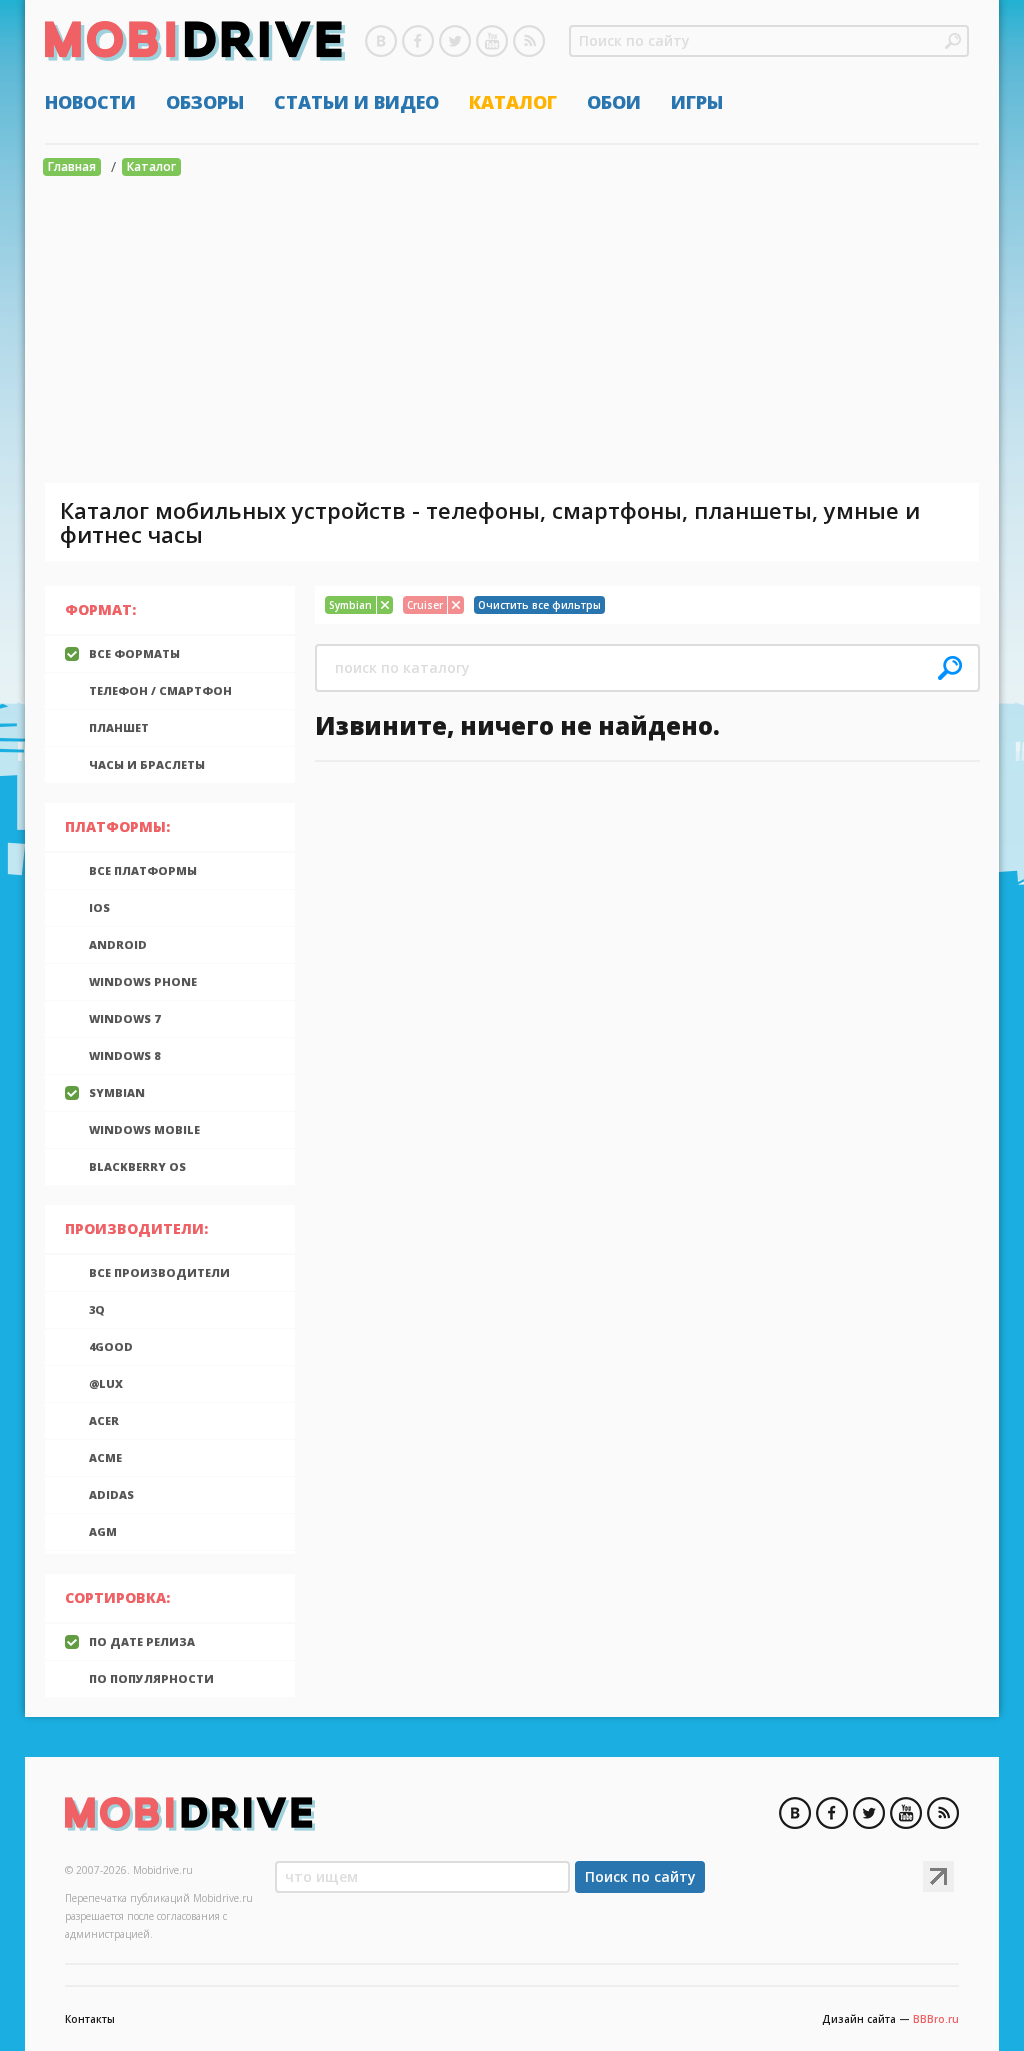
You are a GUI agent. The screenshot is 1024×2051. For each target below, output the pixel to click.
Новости (90, 102)
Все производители (159, 1272)
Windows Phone (143, 981)
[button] (953, 41)
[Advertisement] (512, 333)
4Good (111, 1346)
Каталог (513, 102)
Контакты (90, 2019)
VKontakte (381, 41)
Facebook (418, 41)
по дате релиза (142, 1641)
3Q (97, 1309)
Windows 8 (124, 1055)
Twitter (455, 41)
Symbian (117, 1092)
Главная (72, 166)
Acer (104, 1420)
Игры (697, 102)
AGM (103, 1531)
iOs (99, 907)
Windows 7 (124, 1018)
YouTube (492, 41)
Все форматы (134, 653)
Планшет (119, 727)
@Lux (106, 1383)
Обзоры (205, 102)
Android (118, 944)
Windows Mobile (144, 1129)
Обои (614, 102)
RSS (529, 41)
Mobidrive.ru (195, 41)
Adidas (111, 1494)
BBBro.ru (936, 2019)
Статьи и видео (356, 102)
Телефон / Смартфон (160, 690)
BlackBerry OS (137, 1166)
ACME (105, 1457)
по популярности (151, 1678)
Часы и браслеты (147, 764)
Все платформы (143, 870)
